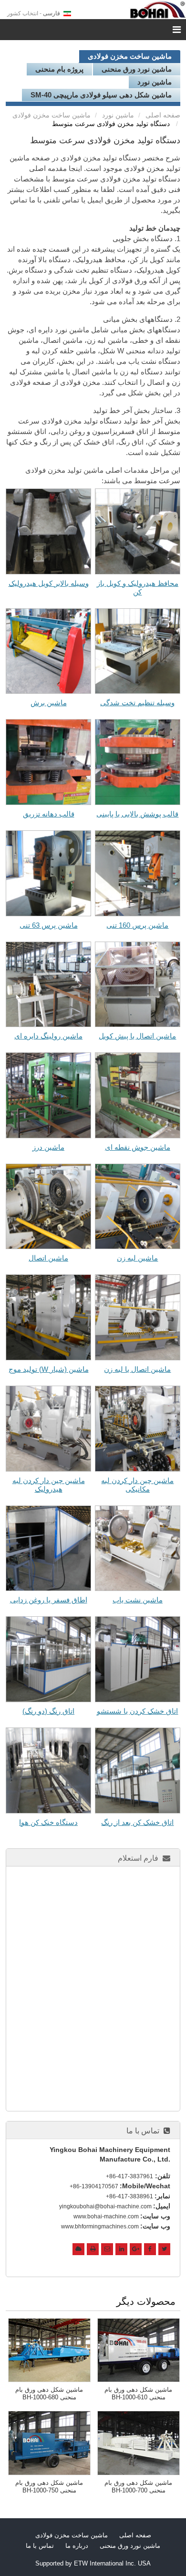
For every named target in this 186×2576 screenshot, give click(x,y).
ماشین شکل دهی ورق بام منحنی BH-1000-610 (138, 2393)
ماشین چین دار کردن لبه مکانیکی (137, 1485)
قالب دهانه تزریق (49, 814)
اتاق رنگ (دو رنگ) (48, 1711)
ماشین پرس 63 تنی (49, 925)
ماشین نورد (155, 82)
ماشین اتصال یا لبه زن (137, 1369)
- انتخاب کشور (34, 13)
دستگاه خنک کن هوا (48, 1822)
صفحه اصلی (163, 115)
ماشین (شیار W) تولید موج (49, 1369)
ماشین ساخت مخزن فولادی (130, 56)
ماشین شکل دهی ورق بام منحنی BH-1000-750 (49, 2486)
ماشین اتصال (48, 1258)
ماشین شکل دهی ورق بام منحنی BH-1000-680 (49, 2393)
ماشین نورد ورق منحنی (137, 69)
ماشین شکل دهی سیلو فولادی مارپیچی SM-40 (101, 95)
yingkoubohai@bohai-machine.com (105, 2206)
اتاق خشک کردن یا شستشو (137, 1711)
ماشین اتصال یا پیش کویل (137, 1036)
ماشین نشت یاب (138, 1600)
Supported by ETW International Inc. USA (93, 2563)
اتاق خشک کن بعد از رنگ (137, 1822)
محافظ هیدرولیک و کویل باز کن (138, 588)
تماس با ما (143, 2131)
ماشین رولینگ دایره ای (48, 1036)
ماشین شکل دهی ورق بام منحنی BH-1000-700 (138, 2486)
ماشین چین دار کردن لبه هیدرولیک (49, 1485)
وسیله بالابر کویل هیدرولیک (49, 583)
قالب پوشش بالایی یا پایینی (137, 814)
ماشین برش (49, 703)
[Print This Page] (93, 2249)
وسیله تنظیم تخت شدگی (137, 703)
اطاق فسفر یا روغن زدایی (49, 1600)
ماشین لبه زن (137, 1258)
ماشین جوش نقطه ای (138, 1147)
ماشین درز (48, 1147)
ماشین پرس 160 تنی (137, 925)
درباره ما (77, 2546)
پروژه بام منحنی (59, 69)
